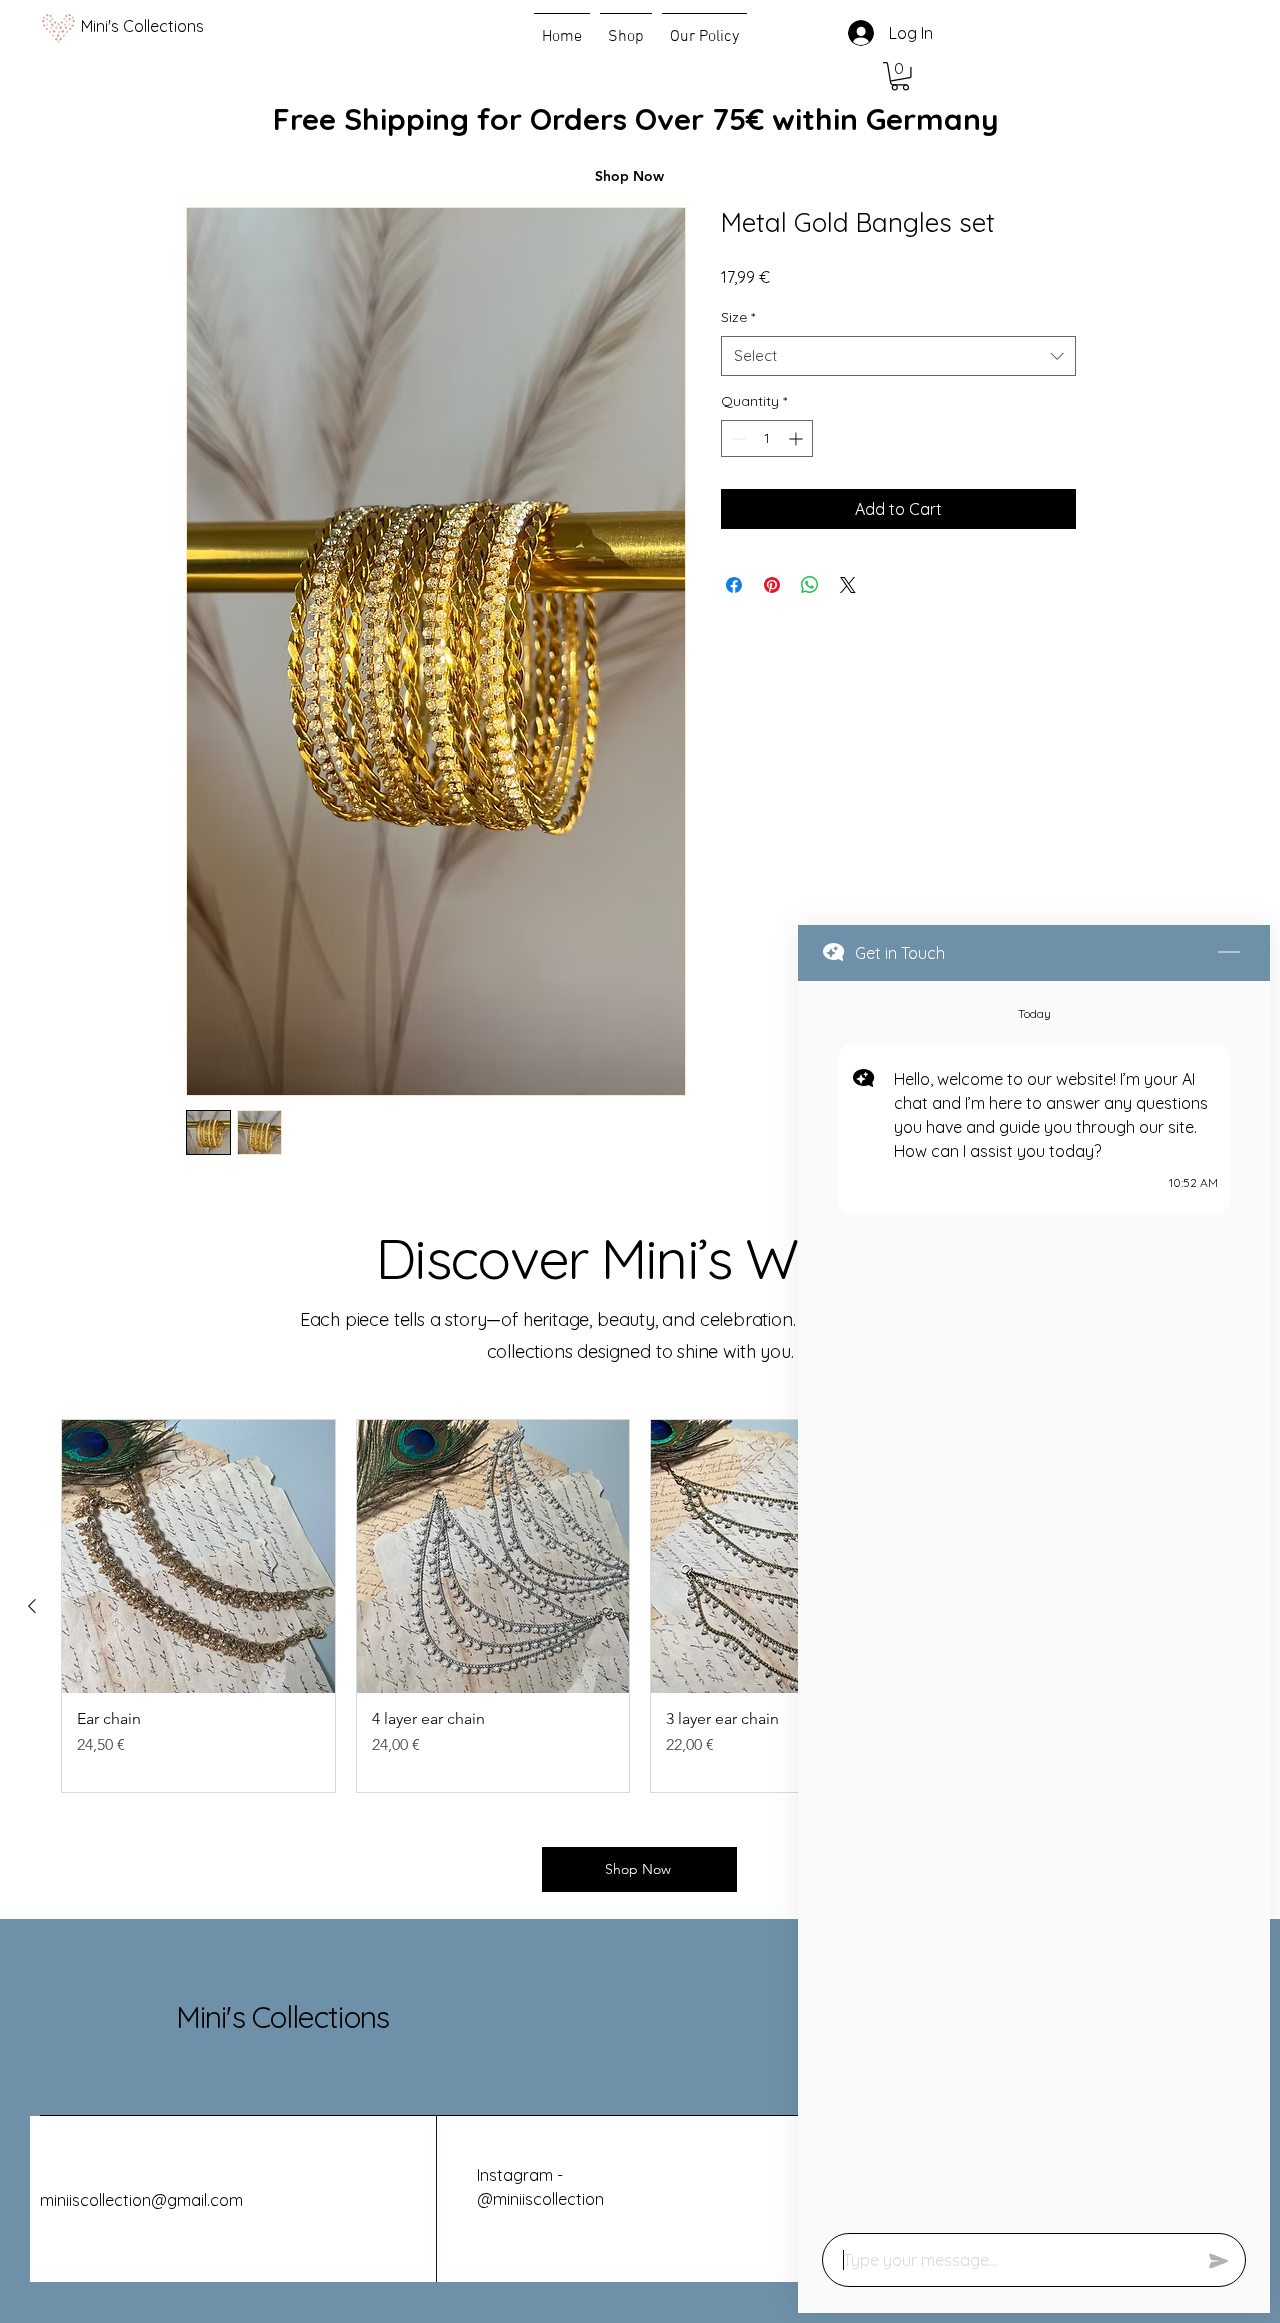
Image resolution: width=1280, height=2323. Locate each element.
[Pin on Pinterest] (772, 585)
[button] (900, 76)
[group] (640, 1606)
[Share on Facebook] (734, 585)
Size (738, 317)
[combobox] (898, 356)
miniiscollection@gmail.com (141, 2200)
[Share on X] (848, 585)
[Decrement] (736, 438)
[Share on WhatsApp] (810, 585)
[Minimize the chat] (1229, 953)
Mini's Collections (282, 2017)
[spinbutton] (767, 438)
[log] (1034, 1601)
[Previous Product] (32, 1606)
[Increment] (797, 438)
